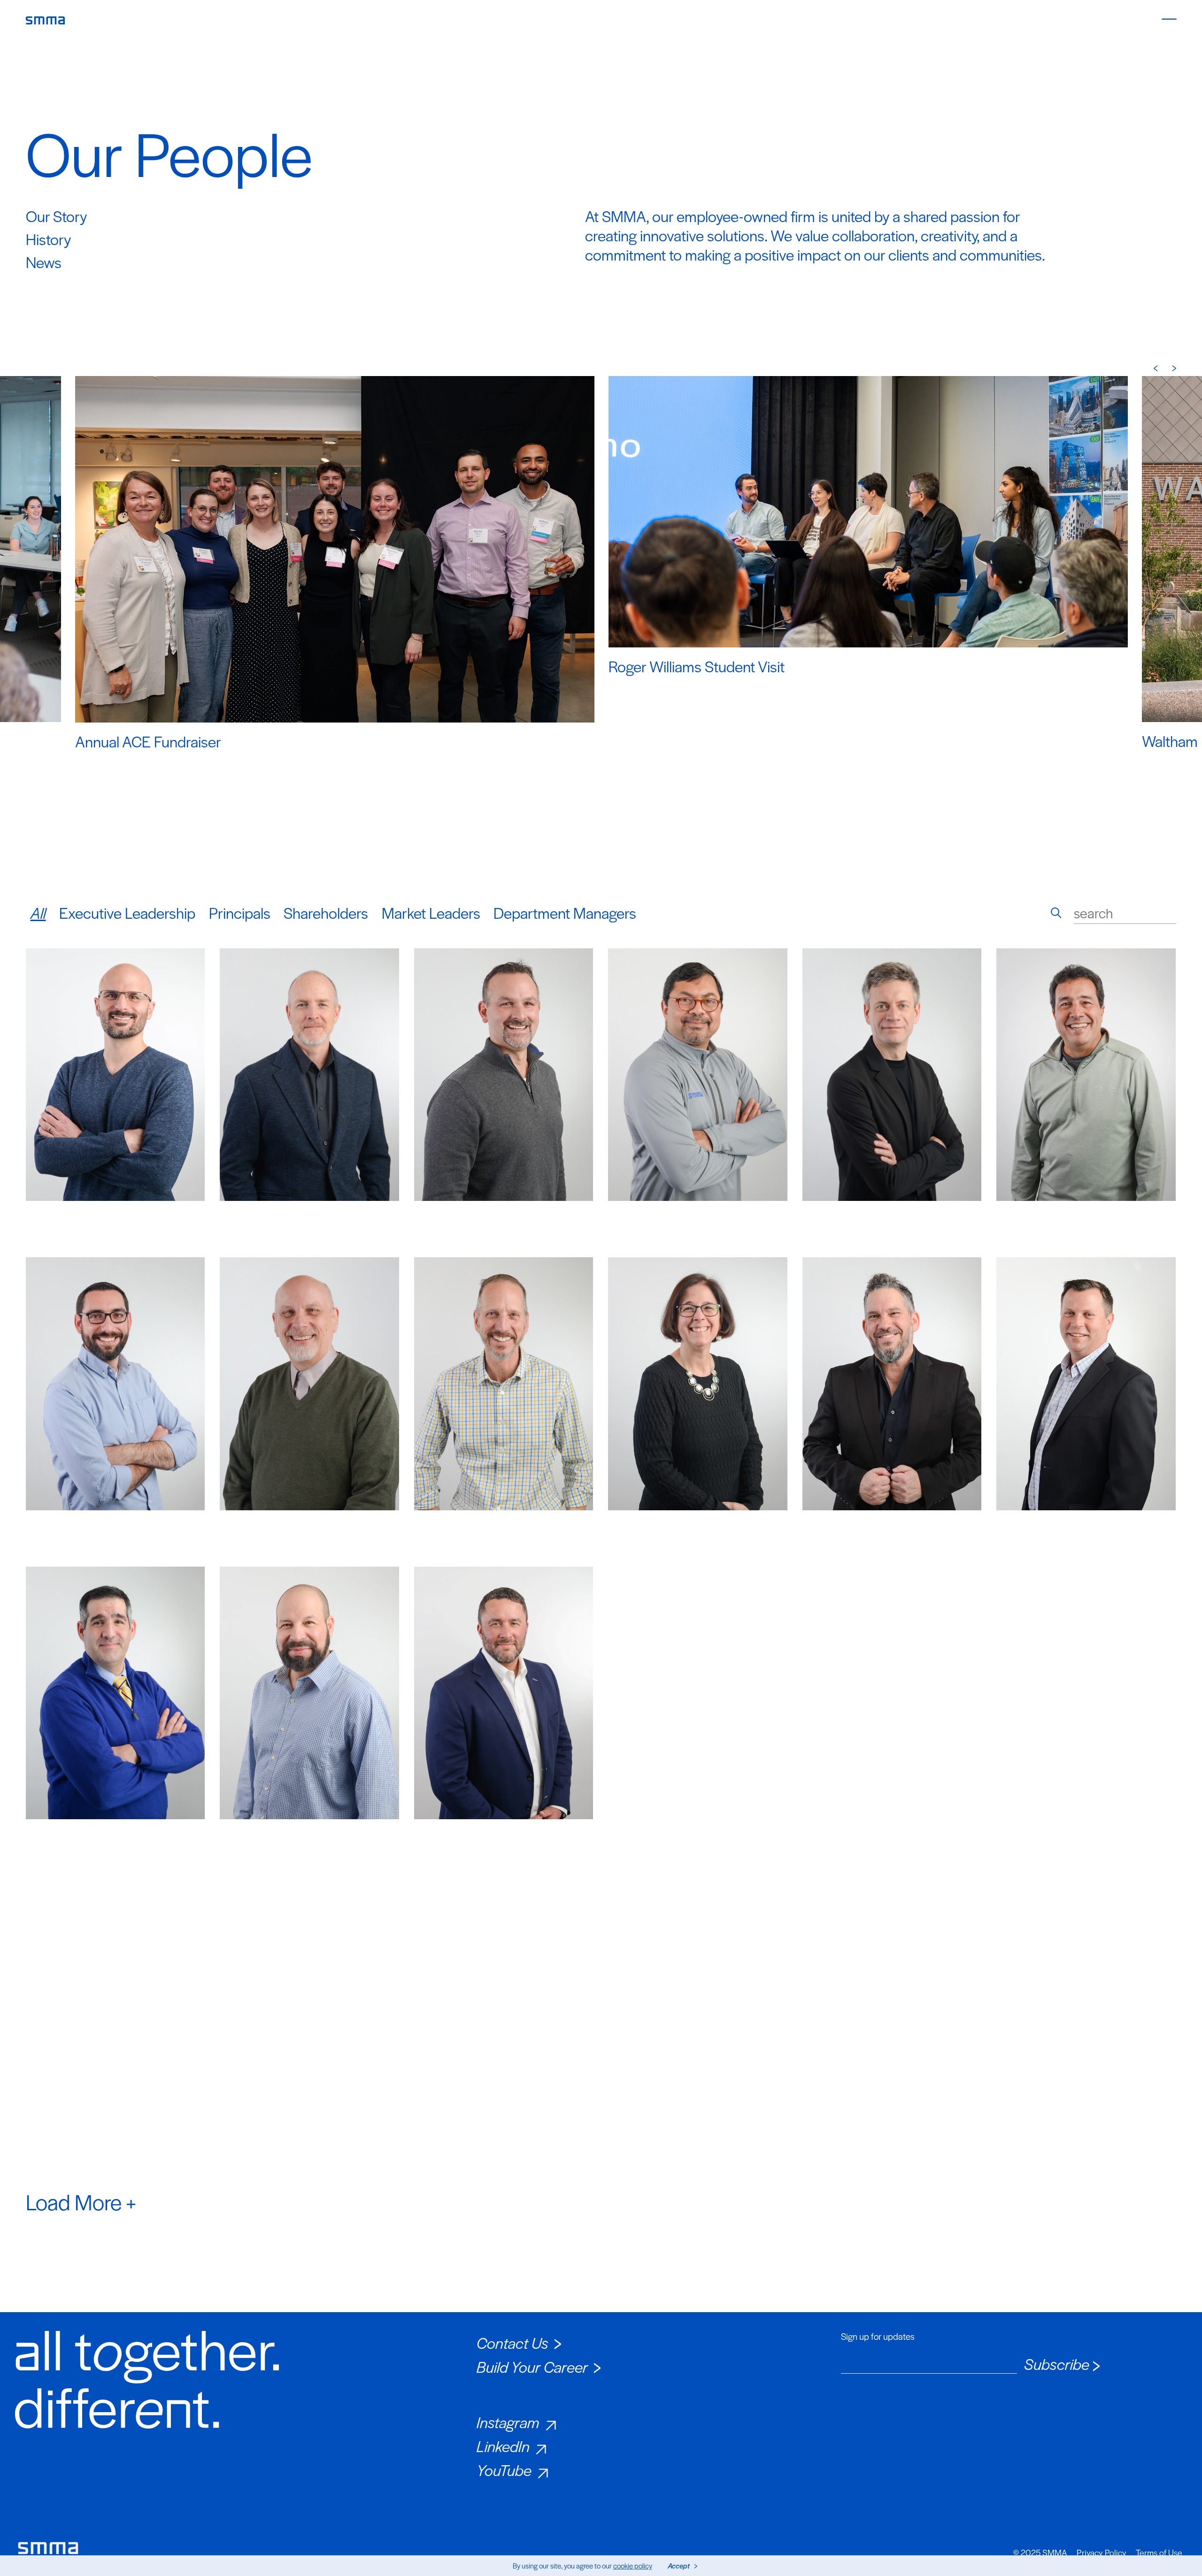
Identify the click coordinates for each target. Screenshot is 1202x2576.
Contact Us (512, 2342)
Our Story (56, 216)
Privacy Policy (1102, 2553)
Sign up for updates (878, 2337)
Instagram (508, 2422)
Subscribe (1057, 2364)
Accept (679, 2565)
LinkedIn (503, 2446)
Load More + (81, 2201)
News (44, 262)
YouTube (504, 2470)
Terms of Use (1159, 2553)
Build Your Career (532, 2366)
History (48, 239)
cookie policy (633, 2565)
